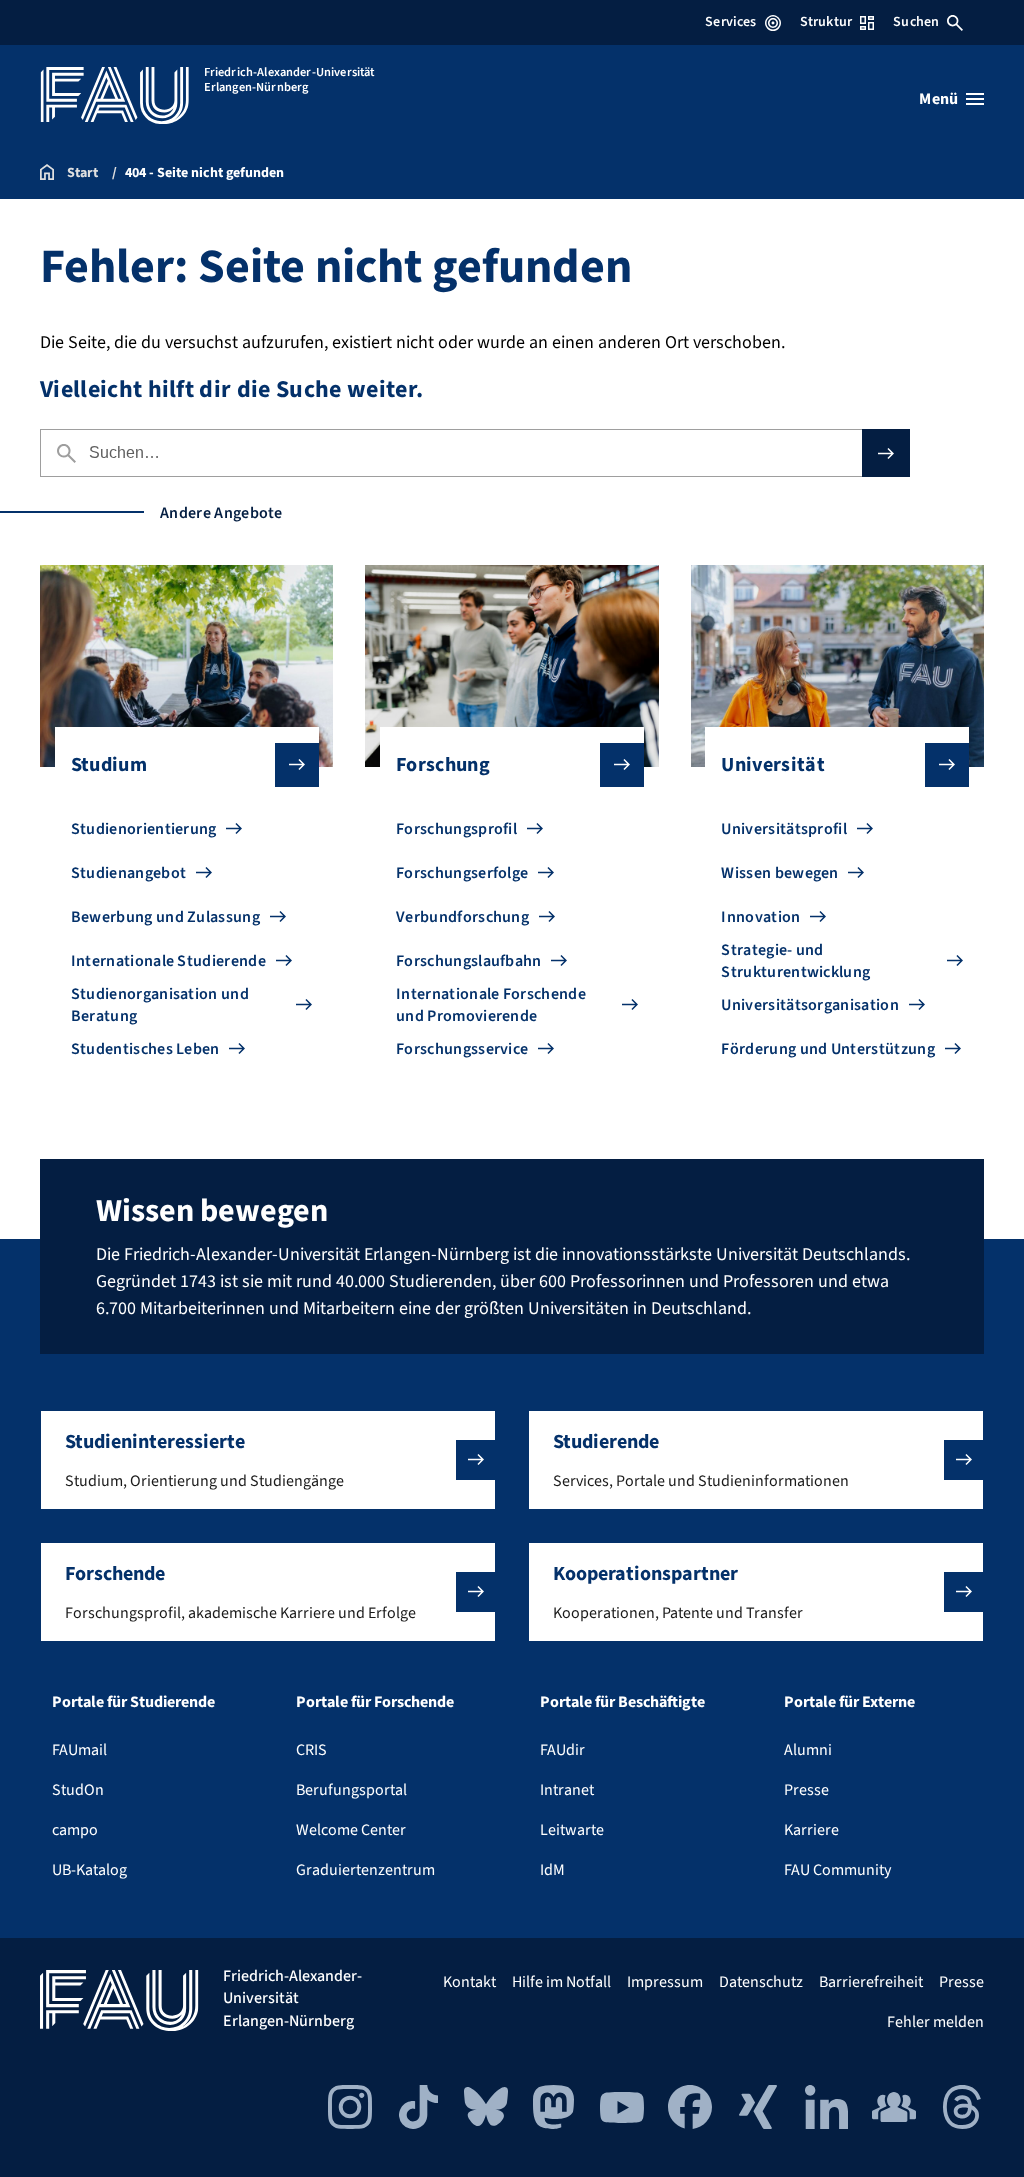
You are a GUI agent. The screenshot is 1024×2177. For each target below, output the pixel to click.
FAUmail (79, 1750)
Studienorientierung (144, 829)
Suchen (916, 22)
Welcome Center (351, 1830)
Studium (109, 765)
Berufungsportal (351, 1790)
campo (75, 1830)
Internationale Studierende (168, 961)
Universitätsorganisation (810, 1005)
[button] (268, 1460)
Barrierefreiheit (871, 1982)
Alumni (808, 1750)
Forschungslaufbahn (469, 961)
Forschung (443, 765)
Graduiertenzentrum (365, 1870)
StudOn (78, 1790)
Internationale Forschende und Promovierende (491, 1005)
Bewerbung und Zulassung (165, 917)
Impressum (665, 1982)
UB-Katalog (89, 1870)
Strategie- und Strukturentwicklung (795, 961)
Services (730, 22)
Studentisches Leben (145, 1049)
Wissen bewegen (779, 873)
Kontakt (469, 1982)
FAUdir (562, 1750)
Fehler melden (935, 2022)
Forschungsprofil (456, 829)
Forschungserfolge (462, 873)
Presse (806, 1790)
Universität (773, 765)
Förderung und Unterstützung (828, 1049)
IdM (552, 1870)
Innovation (760, 917)
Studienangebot (128, 873)
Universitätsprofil (784, 829)
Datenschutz (761, 1982)
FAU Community (837, 1870)
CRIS (311, 1750)
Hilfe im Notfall (561, 1982)
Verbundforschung (462, 917)
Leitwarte (572, 1830)
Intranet (567, 1790)
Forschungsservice (462, 1049)
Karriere (811, 1830)
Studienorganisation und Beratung (160, 1005)
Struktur (826, 22)
